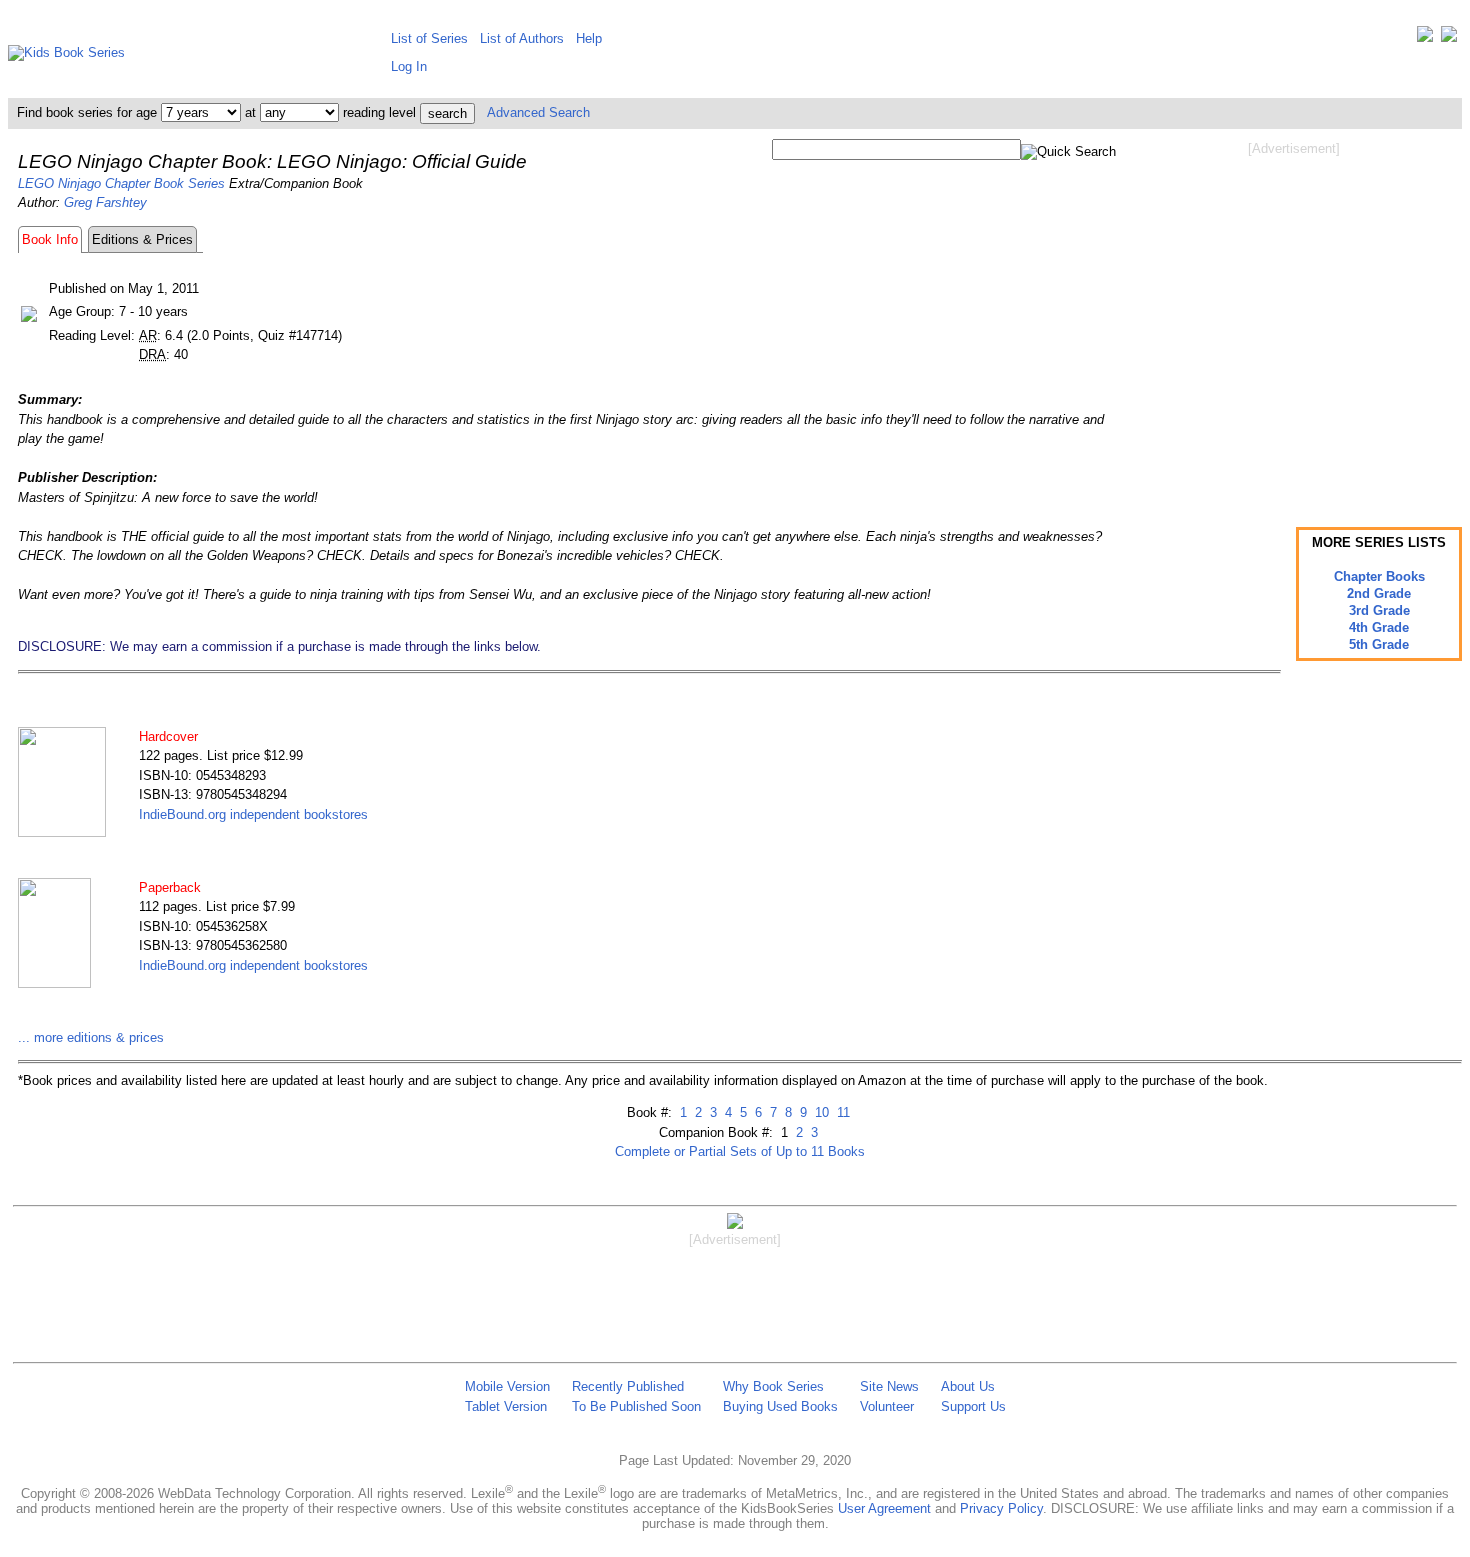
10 (820, 1112)
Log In (409, 66)
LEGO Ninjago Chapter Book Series (121, 183)
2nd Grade (1379, 593)
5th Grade (1379, 644)
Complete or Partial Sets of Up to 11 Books (740, 1151)
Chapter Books (1379, 576)
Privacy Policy (1001, 1508)
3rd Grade (1379, 610)
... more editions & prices (91, 1037)
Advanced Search (538, 112)
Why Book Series (773, 1386)
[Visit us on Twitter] (1425, 38)
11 (841, 1112)
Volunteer (887, 1406)
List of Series (429, 38)
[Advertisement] (1294, 318)
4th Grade (1379, 627)
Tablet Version (506, 1406)
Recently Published (628, 1386)
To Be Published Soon (636, 1406)
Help (589, 38)
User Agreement (884, 1508)
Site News (889, 1386)
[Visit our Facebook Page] (1449, 38)
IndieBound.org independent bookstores (253, 814)
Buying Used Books (780, 1406)
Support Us (973, 1406)
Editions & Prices (142, 239)
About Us (968, 1386)
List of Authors (522, 38)
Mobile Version (507, 1386)
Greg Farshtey (105, 202)
